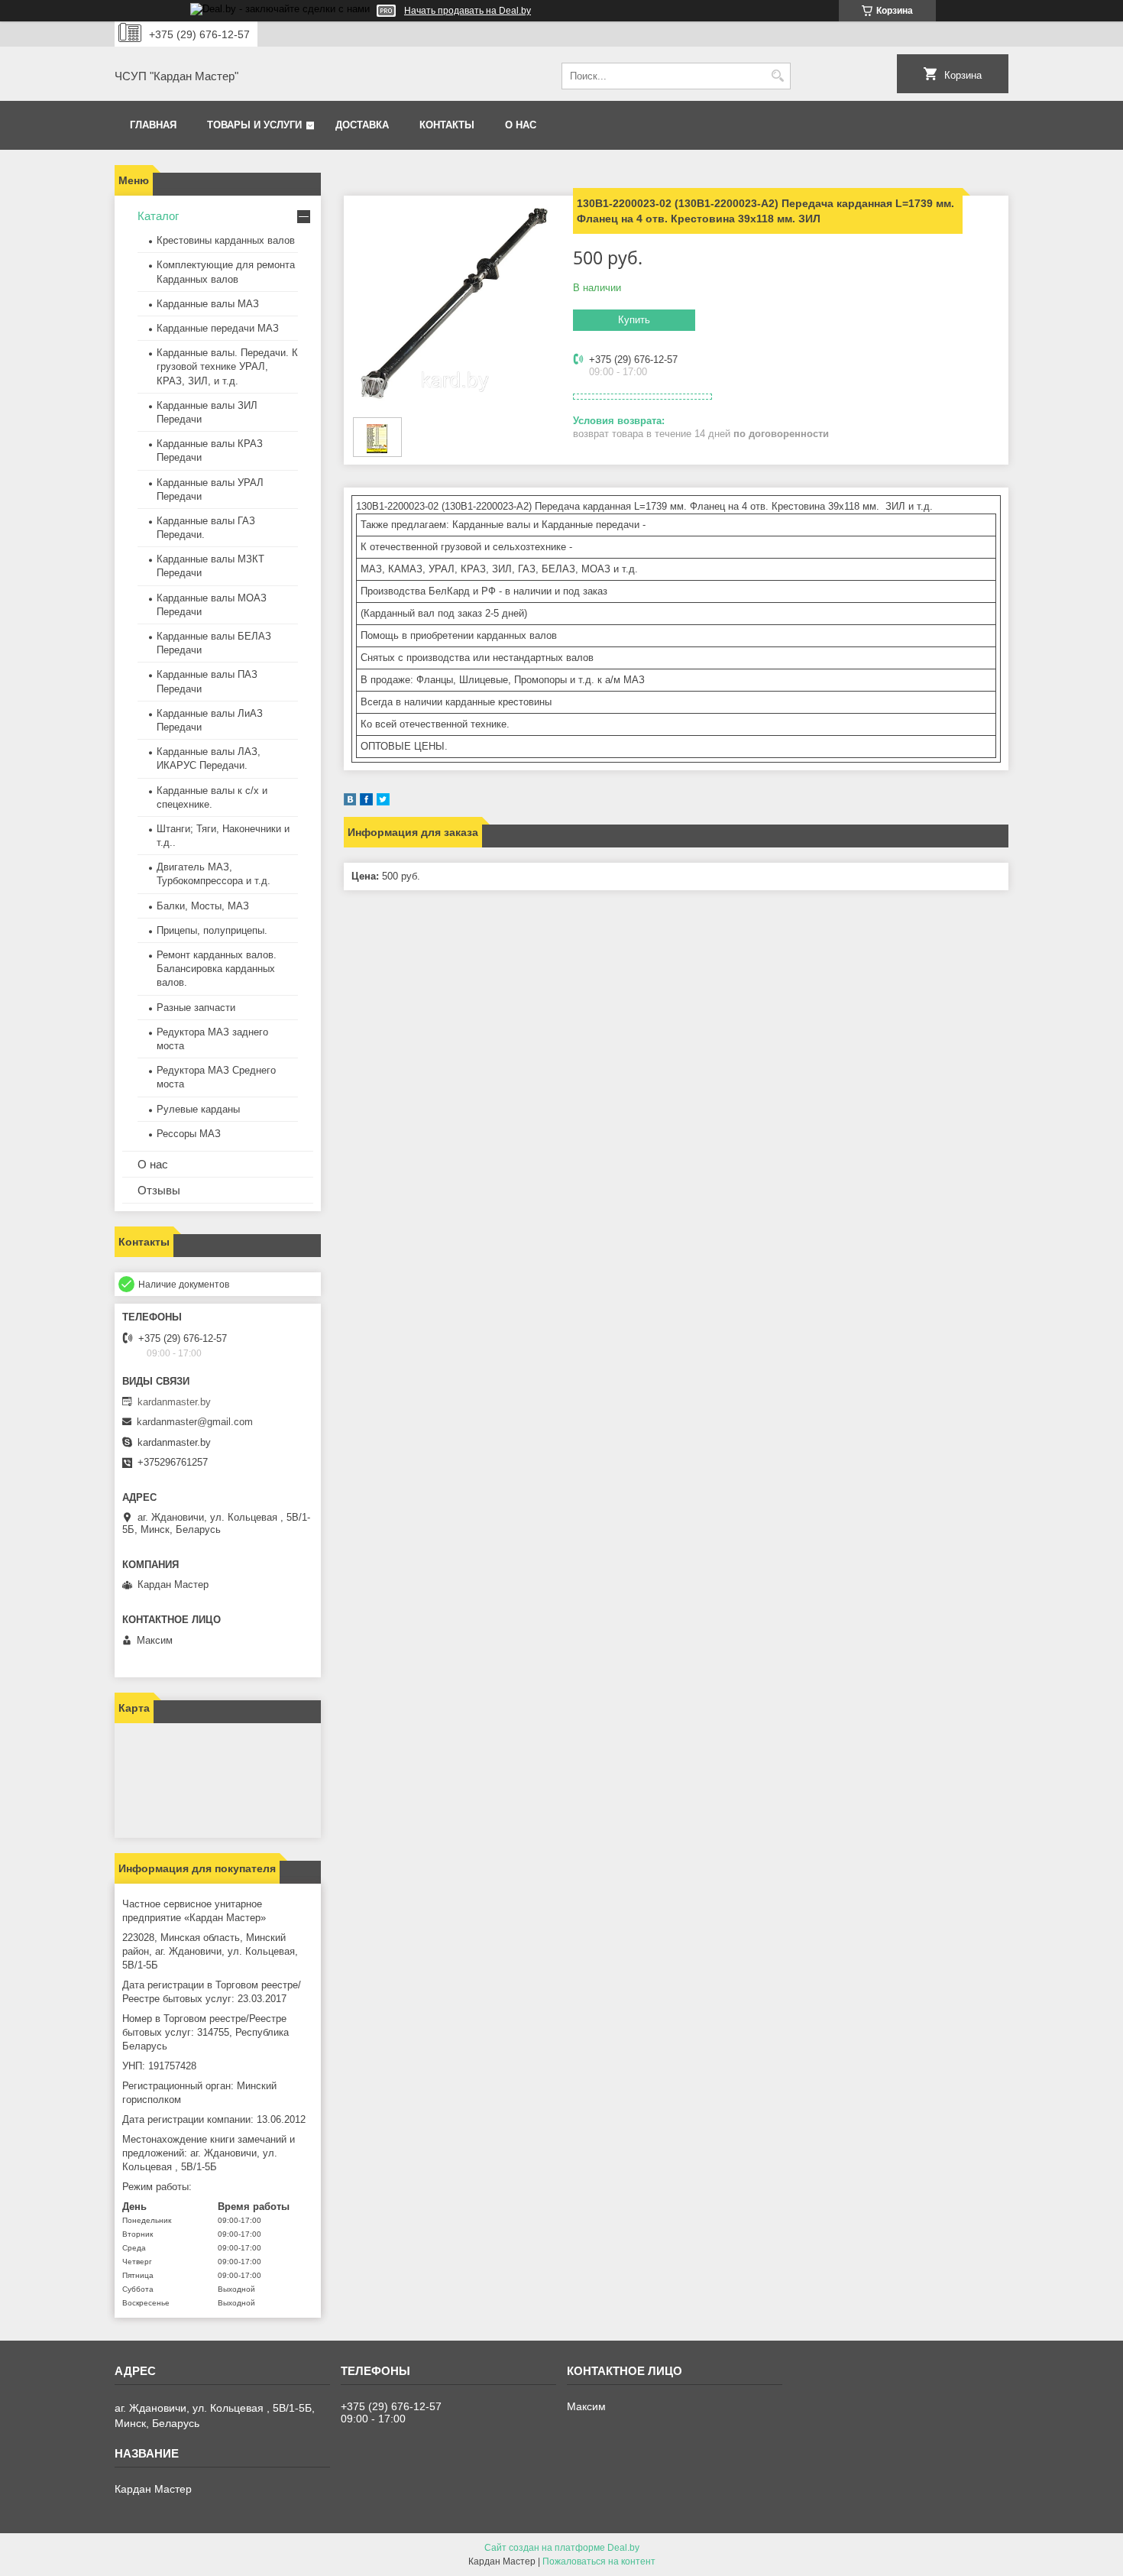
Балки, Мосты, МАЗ (203, 906)
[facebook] (366, 802)
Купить (634, 320)
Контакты (447, 125)
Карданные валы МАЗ (208, 304)
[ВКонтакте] (350, 802)
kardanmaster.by (174, 1402)
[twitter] (383, 802)
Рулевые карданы (198, 1109)
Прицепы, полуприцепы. (212, 930)
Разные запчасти (196, 1008)
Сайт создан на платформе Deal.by (562, 2548)
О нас (521, 125)
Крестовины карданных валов (226, 240)
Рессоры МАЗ (189, 1134)
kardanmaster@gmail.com (195, 1422)
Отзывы (159, 1190)
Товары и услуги (254, 125)
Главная (153, 125)
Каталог (158, 216)
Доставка (362, 125)
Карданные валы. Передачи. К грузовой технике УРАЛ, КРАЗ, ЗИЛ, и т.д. (227, 366)
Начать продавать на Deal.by (468, 11)
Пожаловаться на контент (599, 2561)
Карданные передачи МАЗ (218, 328)
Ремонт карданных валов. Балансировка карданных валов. (217, 969)
